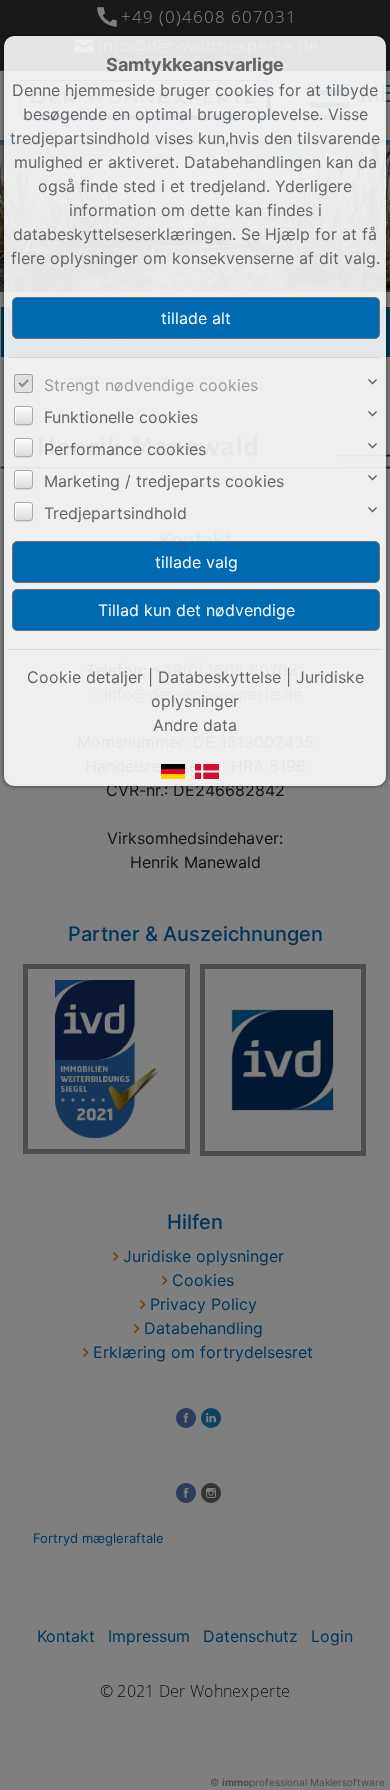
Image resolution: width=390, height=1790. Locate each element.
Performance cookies (125, 449)
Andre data (195, 725)
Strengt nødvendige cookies (151, 385)
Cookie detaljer (85, 677)
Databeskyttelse (219, 677)
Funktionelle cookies (121, 417)
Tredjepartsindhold (115, 513)
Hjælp (287, 234)
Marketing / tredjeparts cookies (164, 481)
